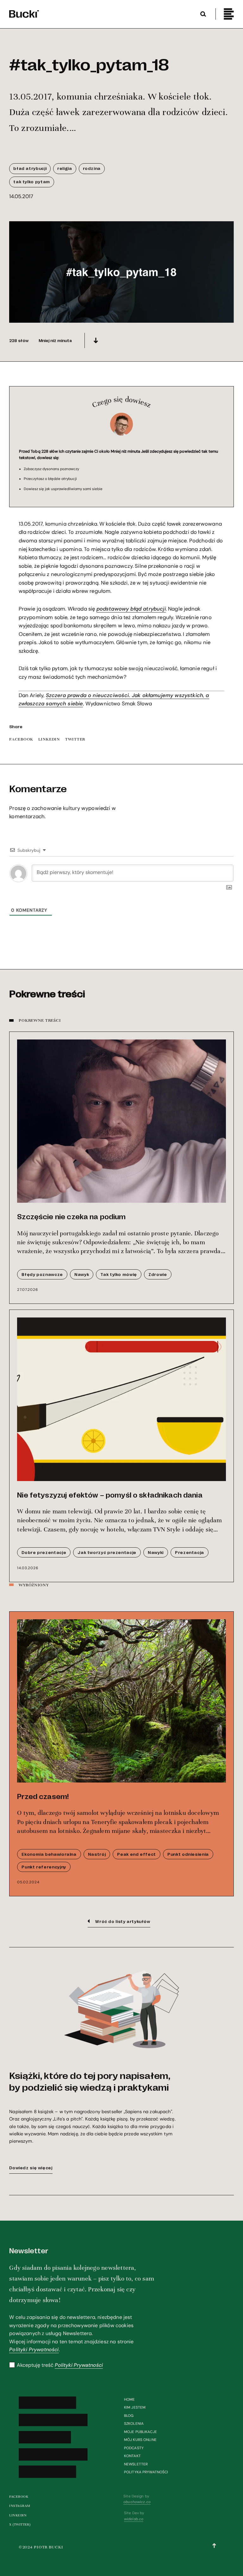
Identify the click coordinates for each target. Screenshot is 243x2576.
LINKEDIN (49, 739)
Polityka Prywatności (146, 2472)
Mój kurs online (140, 2440)
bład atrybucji (30, 168)
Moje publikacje (140, 2432)
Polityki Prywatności (34, 2349)
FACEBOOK (21, 739)
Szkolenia (134, 2424)
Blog (129, 2416)
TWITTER (75, 739)
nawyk (82, 1274)
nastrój (97, 1854)
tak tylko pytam (31, 181)
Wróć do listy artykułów (123, 1921)
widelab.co (134, 2519)
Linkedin (18, 2515)
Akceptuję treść (60, 2365)
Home (129, 2399)
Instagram (20, 2506)
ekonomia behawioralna (49, 1854)
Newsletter (136, 2464)
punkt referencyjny (44, 1867)
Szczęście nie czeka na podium (71, 1217)
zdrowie (158, 1274)
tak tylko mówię (118, 1274)
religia (65, 168)
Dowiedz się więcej (31, 2168)
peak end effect (136, 1854)
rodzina (92, 168)
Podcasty (134, 2448)
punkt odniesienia (188, 1854)
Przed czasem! (43, 1796)
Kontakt (132, 2456)
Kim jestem (135, 2407)
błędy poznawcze (42, 1274)
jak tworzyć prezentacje (107, 1552)
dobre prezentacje (44, 1552)
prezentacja (190, 1552)
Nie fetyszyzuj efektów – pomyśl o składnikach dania (110, 1495)
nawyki (156, 1552)
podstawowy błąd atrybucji (131, 609)
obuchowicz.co (137, 2502)
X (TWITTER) (20, 2524)
